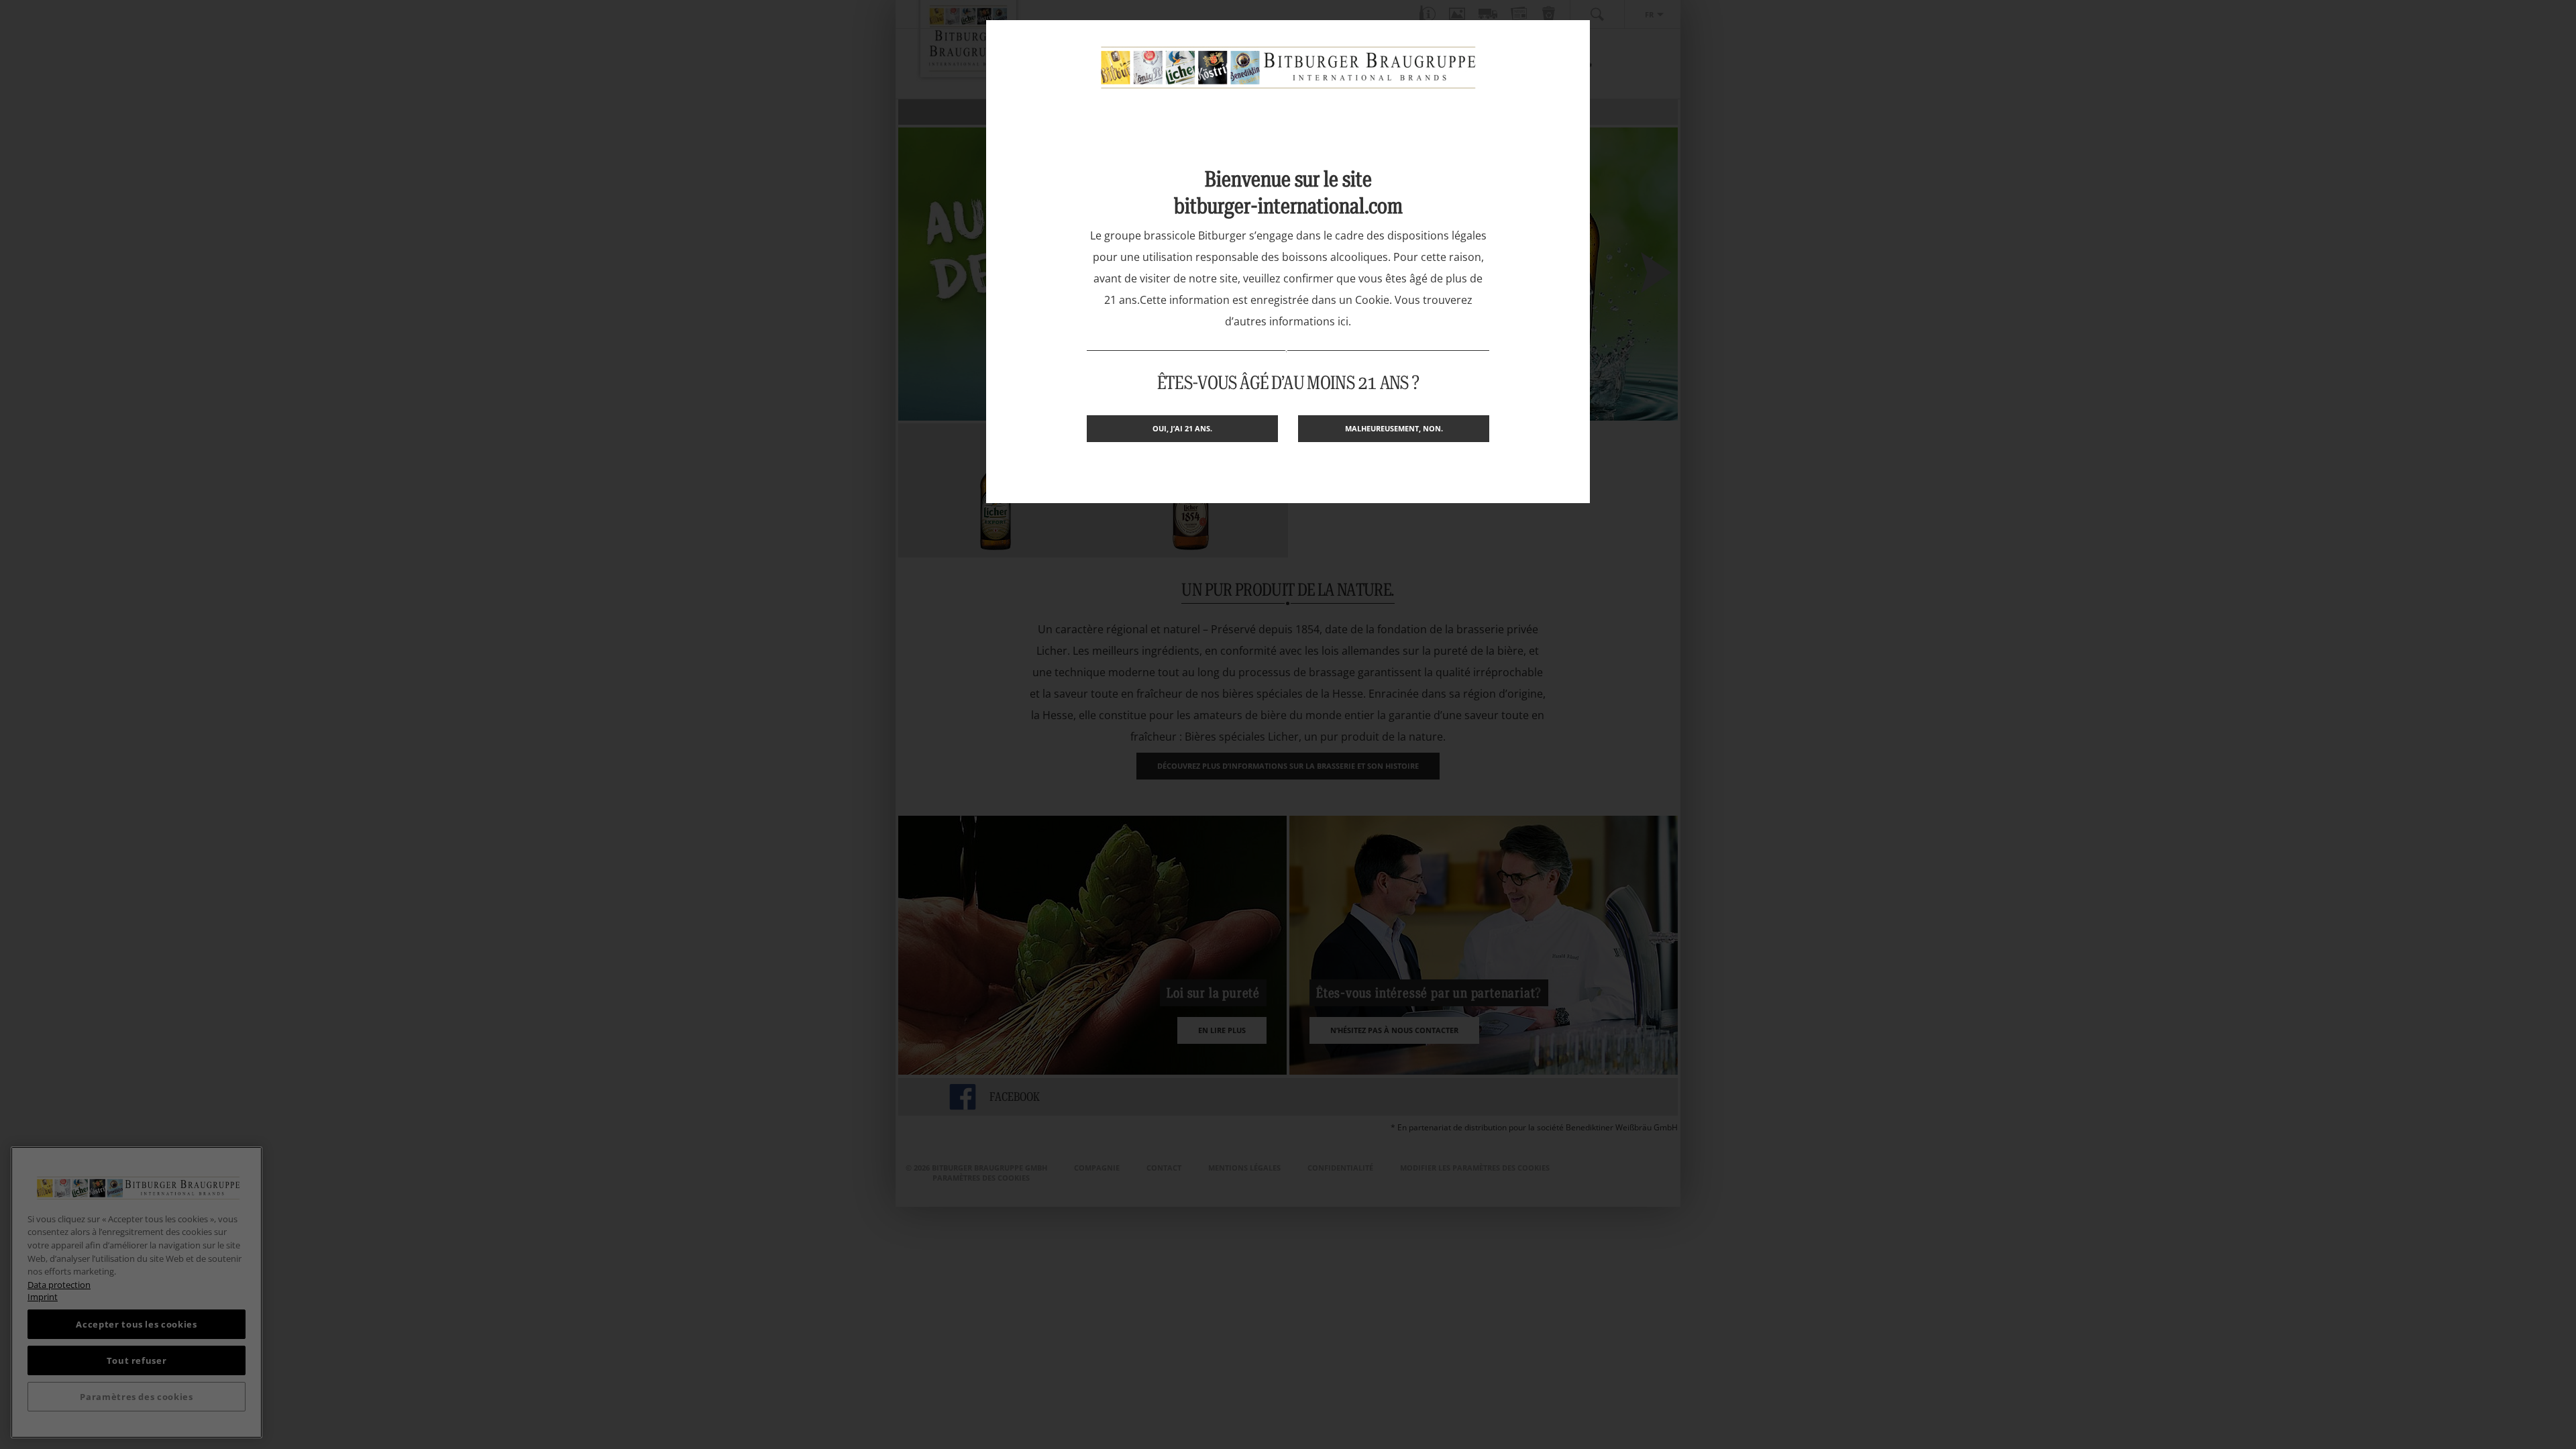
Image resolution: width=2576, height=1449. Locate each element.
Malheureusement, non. (1394, 428)
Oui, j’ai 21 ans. (1182, 428)
